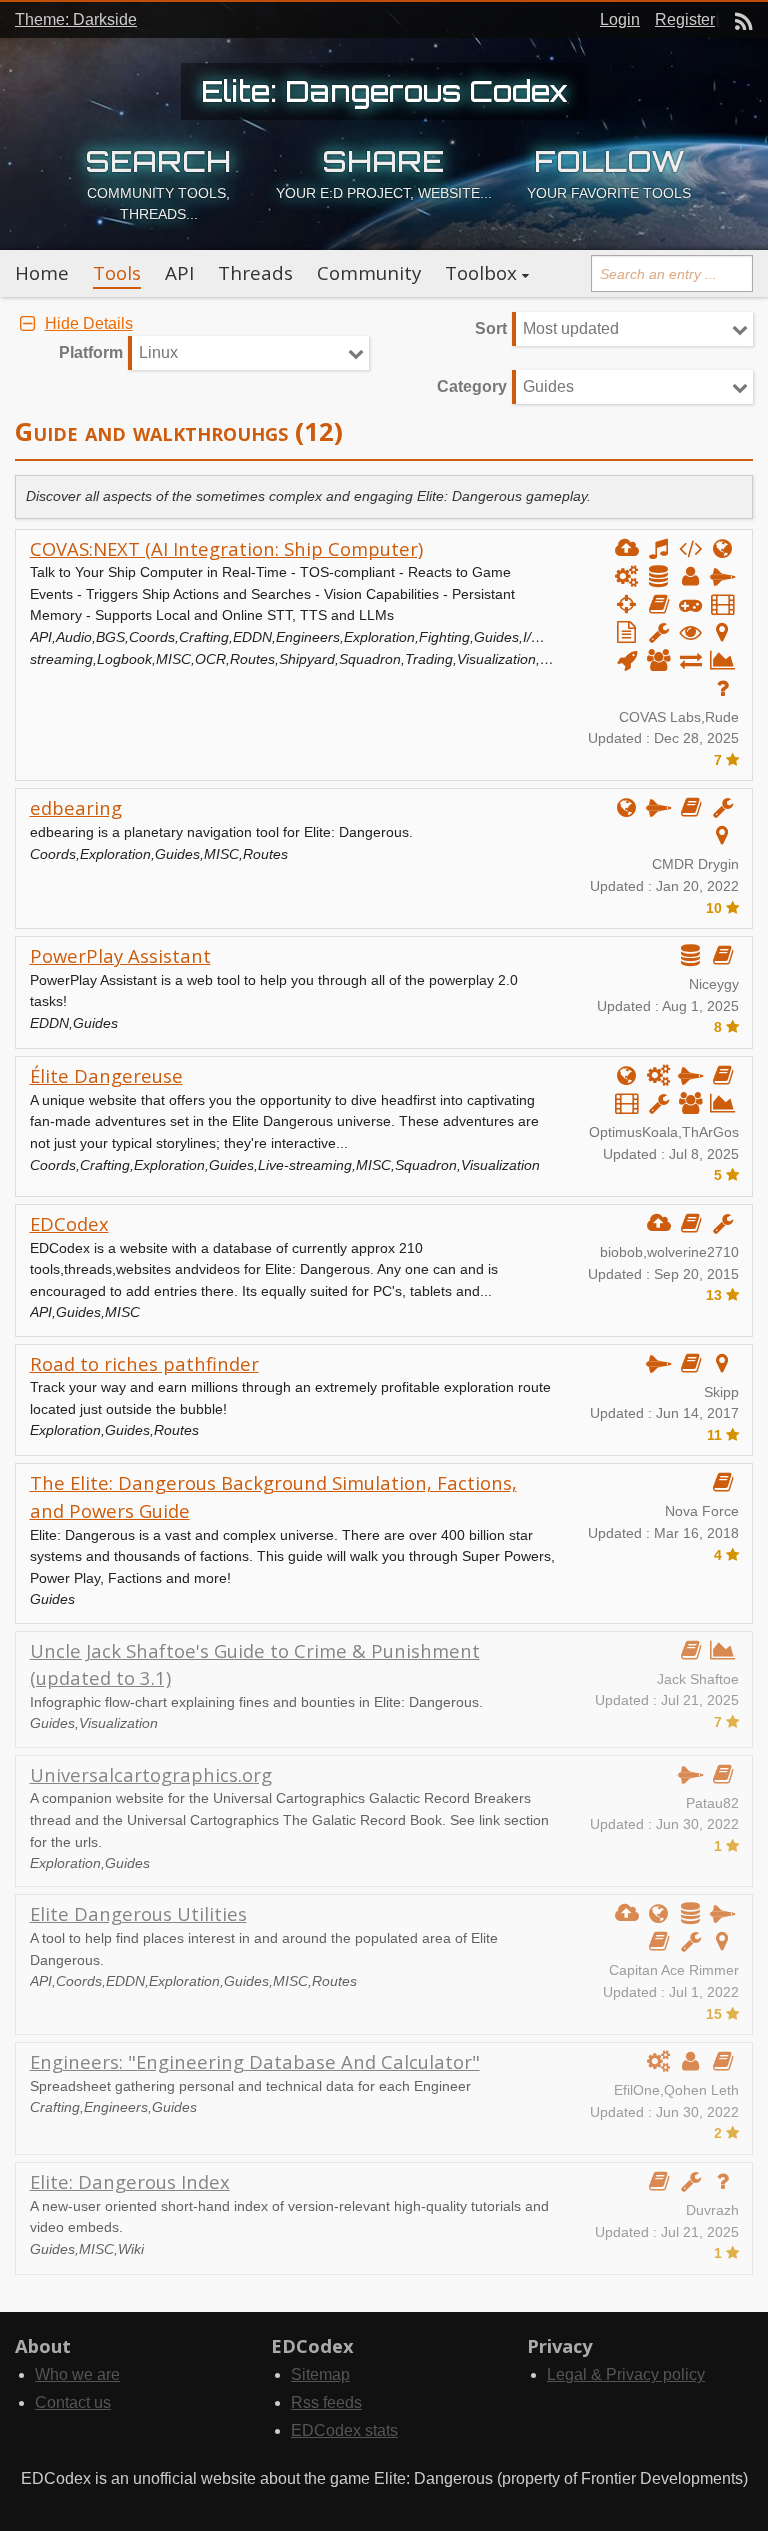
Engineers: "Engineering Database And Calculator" (255, 2061)
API (179, 273)
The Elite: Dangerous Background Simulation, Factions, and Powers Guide (273, 1496)
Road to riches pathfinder (144, 1363)
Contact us (73, 2402)
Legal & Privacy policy (626, 2374)
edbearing (76, 807)
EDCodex (69, 1223)
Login (620, 19)
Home (42, 273)
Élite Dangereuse (106, 1075)
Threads (255, 273)
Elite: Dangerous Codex (384, 91)
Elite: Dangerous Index (130, 2181)
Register (685, 19)
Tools (117, 273)
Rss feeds (326, 2402)
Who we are (77, 2374)
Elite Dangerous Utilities (138, 1913)
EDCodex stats (344, 2430)
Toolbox (481, 273)
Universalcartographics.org (151, 1774)
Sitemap (320, 2374)
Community (369, 273)
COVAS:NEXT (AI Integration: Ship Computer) (226, 548)
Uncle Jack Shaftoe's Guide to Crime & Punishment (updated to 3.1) (255, 1664)
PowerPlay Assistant (120, 955)
